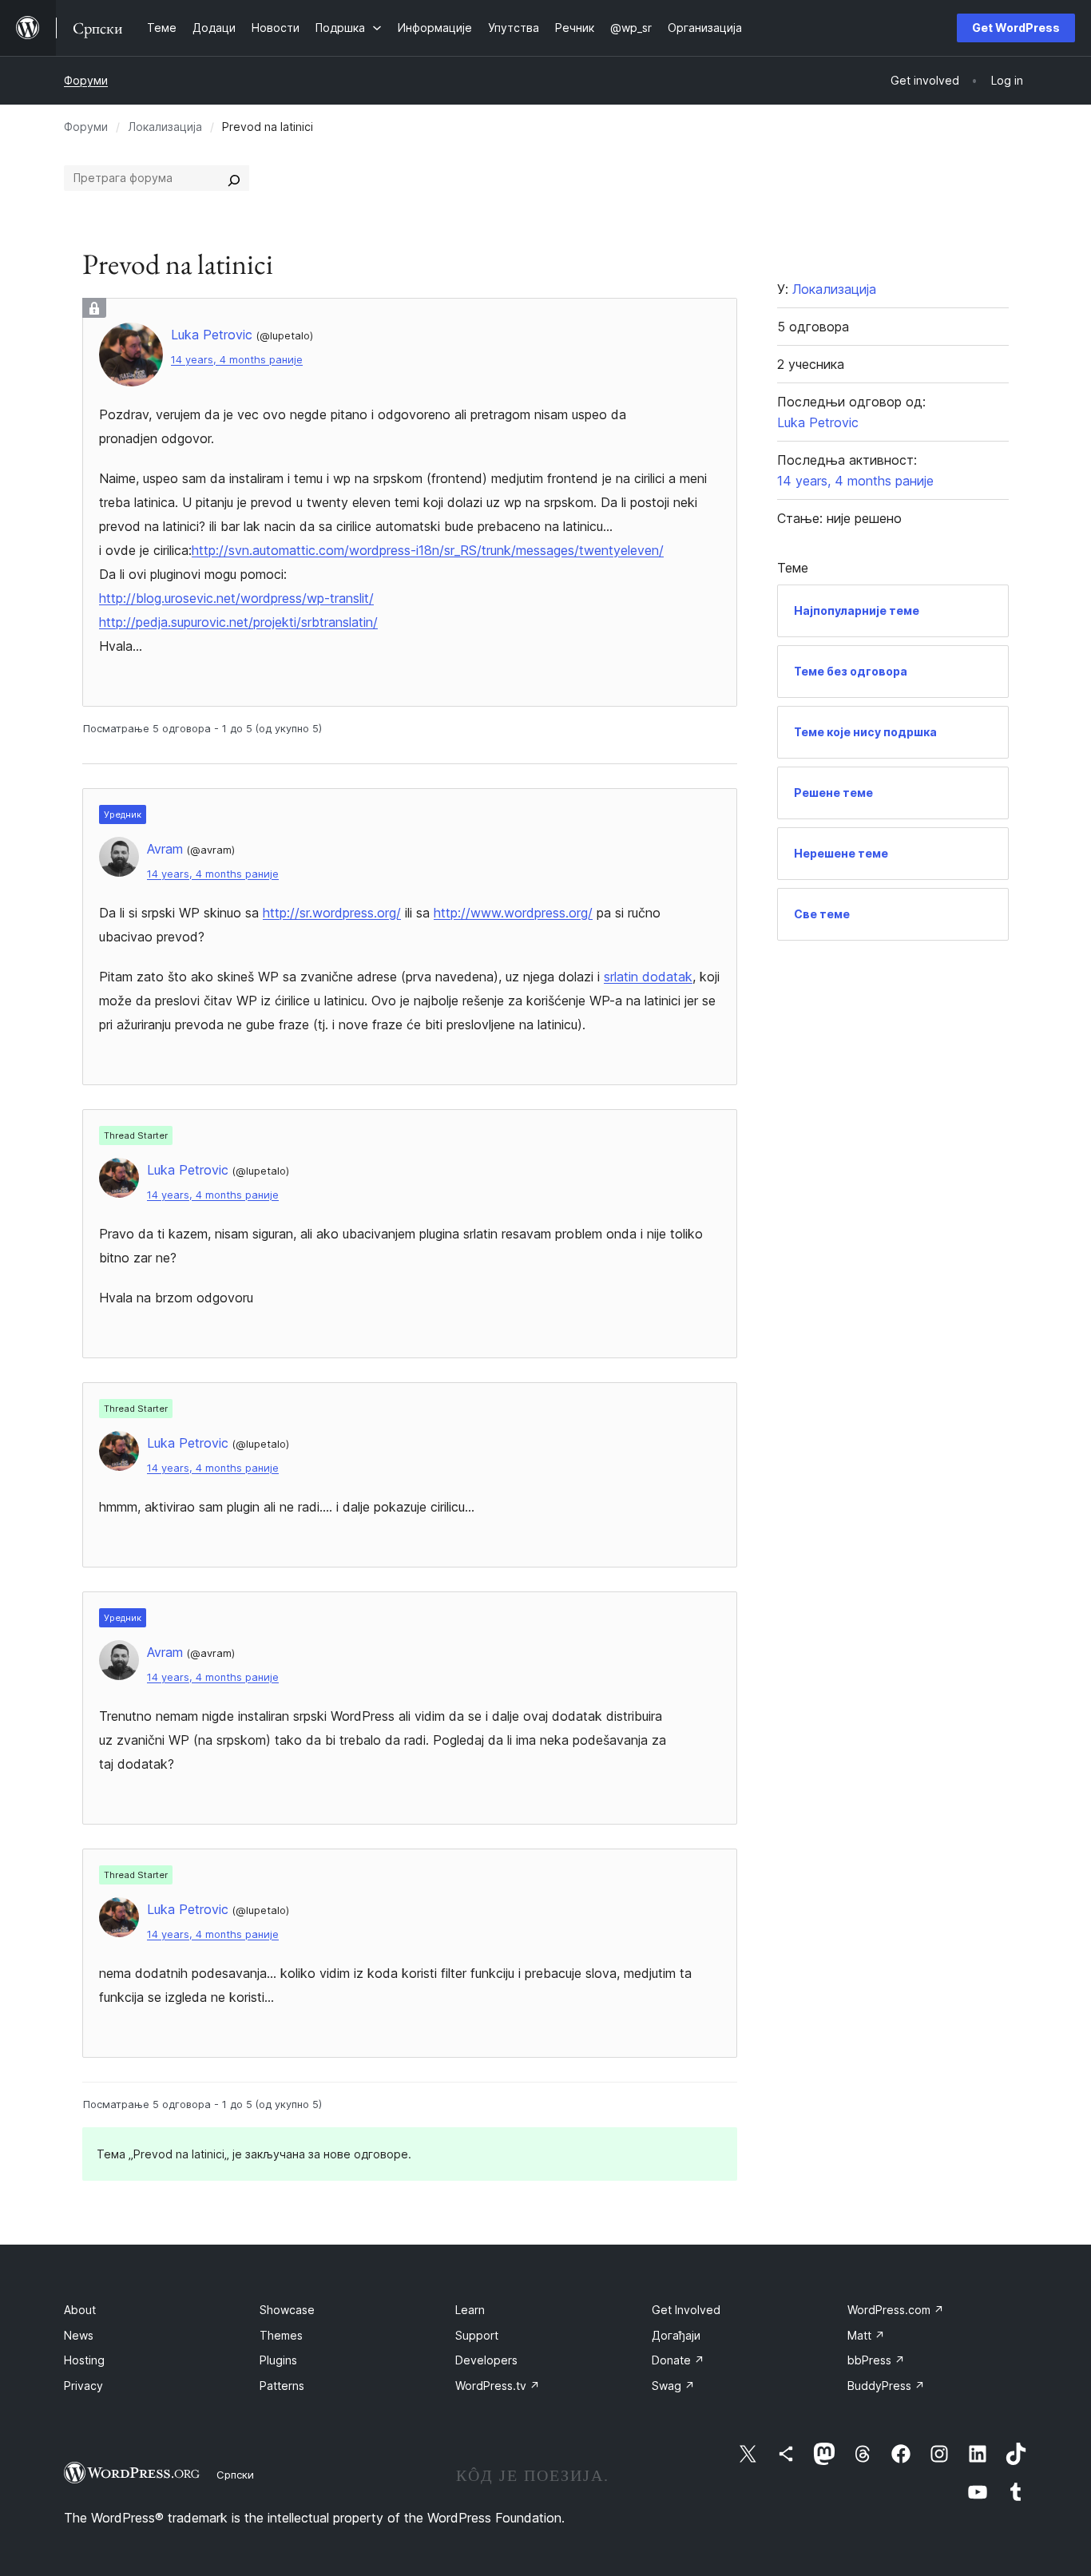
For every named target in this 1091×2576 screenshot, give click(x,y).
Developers (486, 2360)
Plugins (278, 2360)
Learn (470, 2310)
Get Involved (686, 2310)
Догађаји (676, 2335)
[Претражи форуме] (234, 178)
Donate (678, 2360)
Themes (281, 2335)
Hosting (84, 2360)
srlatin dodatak (648, 977)
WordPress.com (896, 2310)
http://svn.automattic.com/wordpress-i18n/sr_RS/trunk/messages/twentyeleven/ (428, 550)
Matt (866, 2335)
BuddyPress (886, 2386)
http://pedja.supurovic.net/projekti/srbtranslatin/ (238, 622)
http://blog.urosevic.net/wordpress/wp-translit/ (236, 598)
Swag (673, 2386)
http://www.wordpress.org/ (513, 913)
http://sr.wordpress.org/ (332, 913)
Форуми (86, 80)
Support (477, 2335)
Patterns (282, 2386)
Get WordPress (1016, 28)
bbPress (876, 2360)
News (79, 2335)
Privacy (83, 2386)
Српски (235, 2475)
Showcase (287, 2310)
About (80, 2310)
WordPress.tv (498, 2386)
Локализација (165, 127)
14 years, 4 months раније (237, 360)
